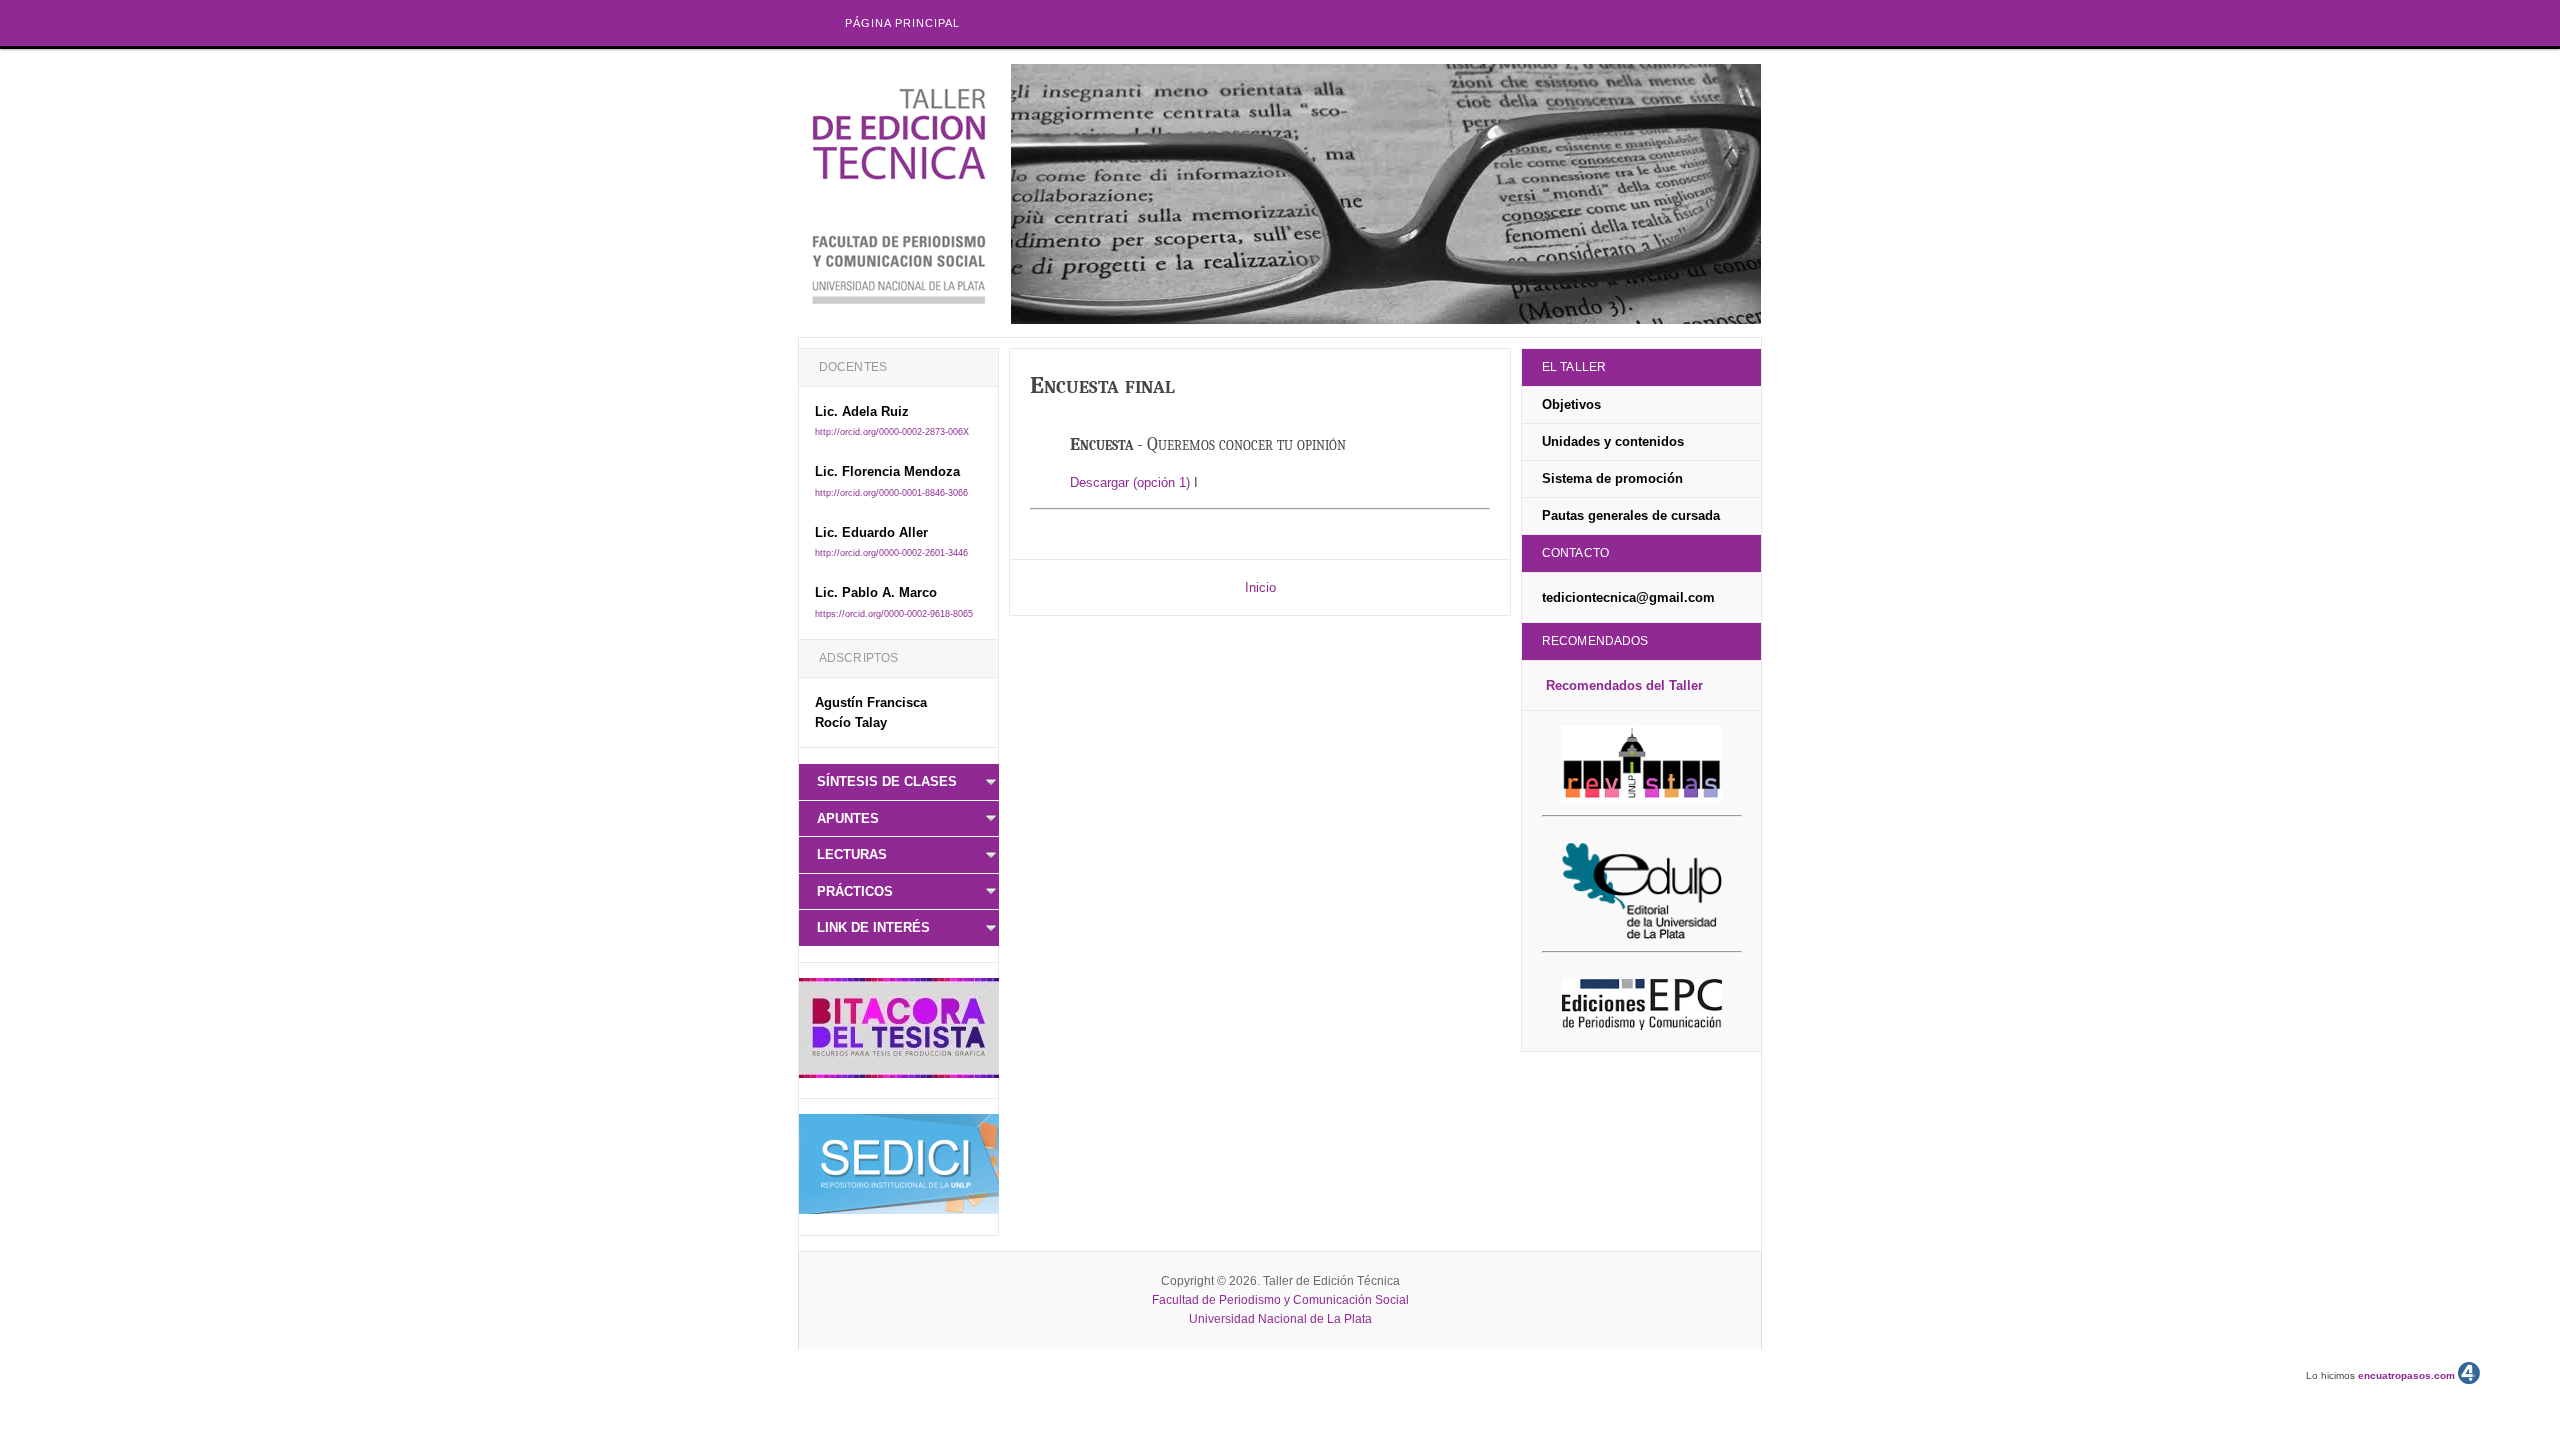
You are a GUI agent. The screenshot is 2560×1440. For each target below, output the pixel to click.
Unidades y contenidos (1613, 441)
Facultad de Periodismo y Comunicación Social (1280, 1300)
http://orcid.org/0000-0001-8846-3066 (891, 493)
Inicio (1260, 587)
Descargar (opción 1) (1130, 482)
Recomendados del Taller (1624, 685)
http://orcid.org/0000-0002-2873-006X (892, 432)
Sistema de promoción (1612, 478)
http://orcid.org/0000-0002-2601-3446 (891, 553)
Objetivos (1571, 404)
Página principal (902, 23)
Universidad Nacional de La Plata (1280, 1319)
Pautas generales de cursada (1631, 515)
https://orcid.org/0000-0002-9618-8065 (894, 614)
